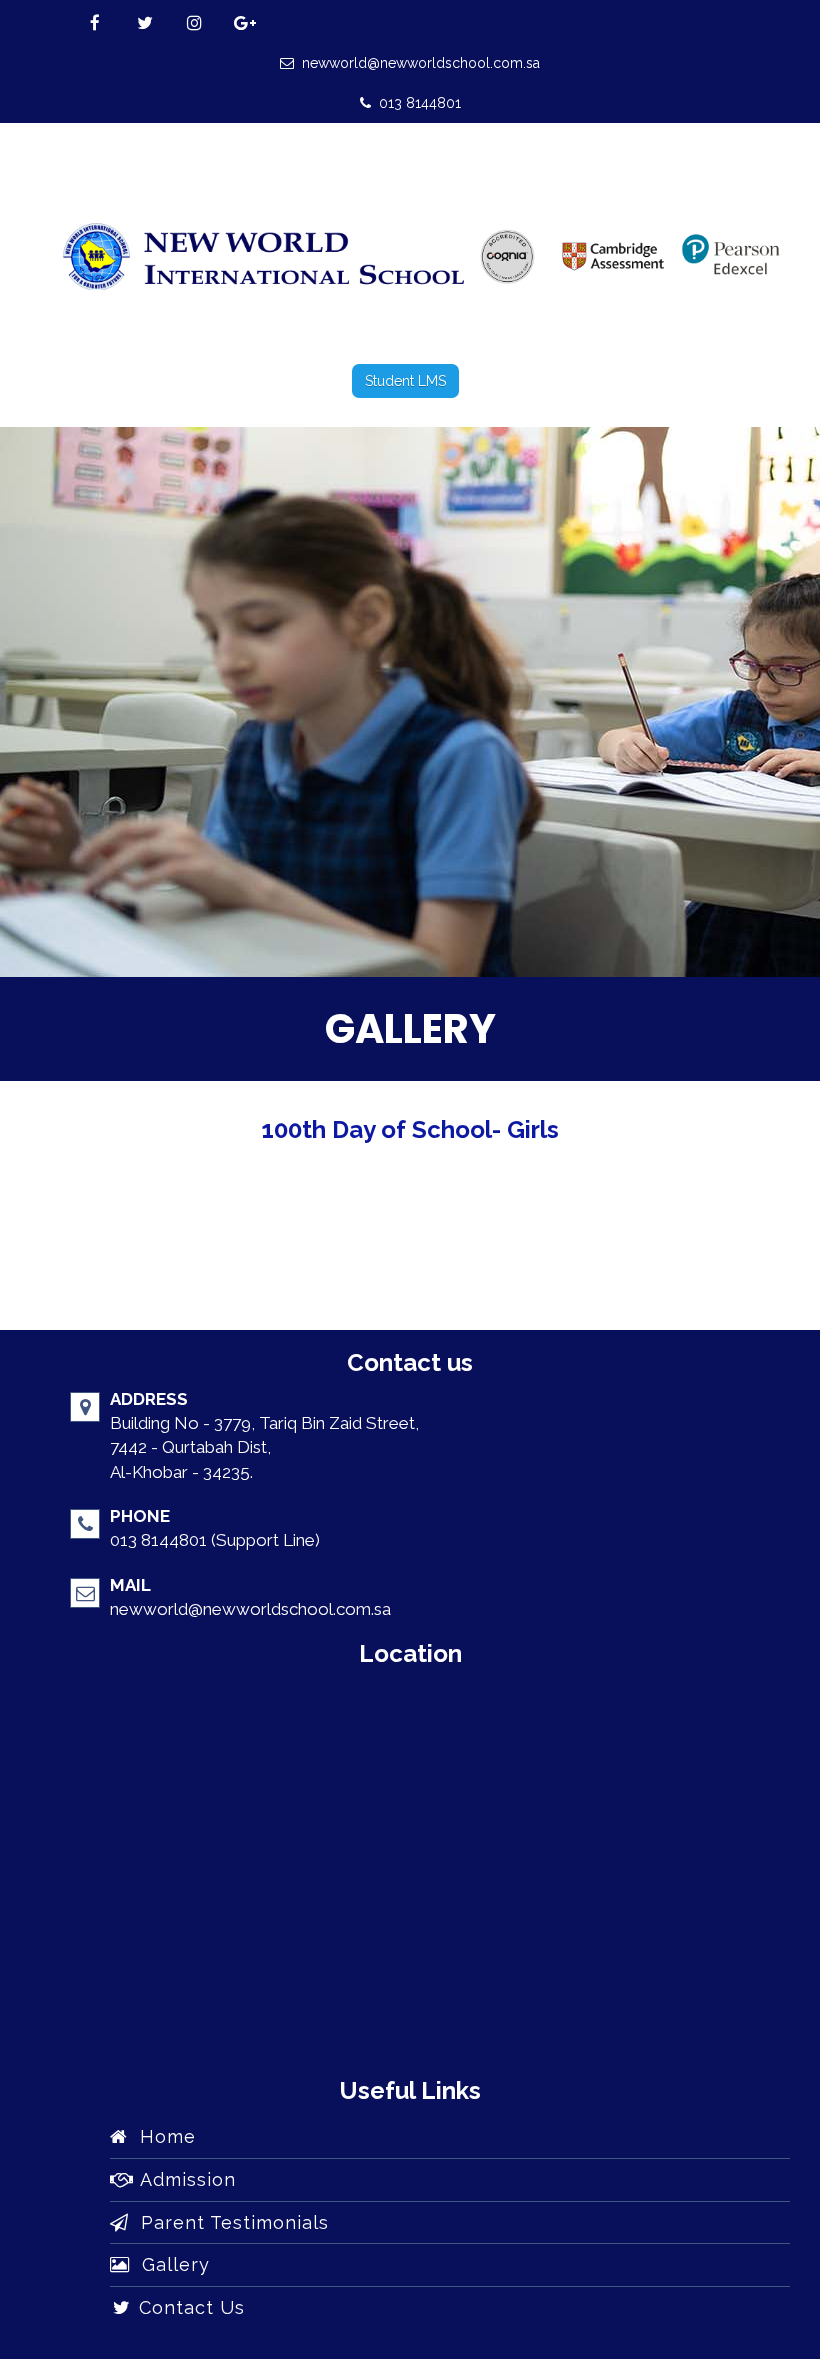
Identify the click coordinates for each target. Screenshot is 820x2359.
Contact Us (189, 2307)
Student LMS (405, 381)
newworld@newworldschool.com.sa (417, 63)
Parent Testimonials (229, 2222)
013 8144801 (416, 103)
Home (162, 2136)
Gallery (170, 2264)
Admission (185, 2179)
